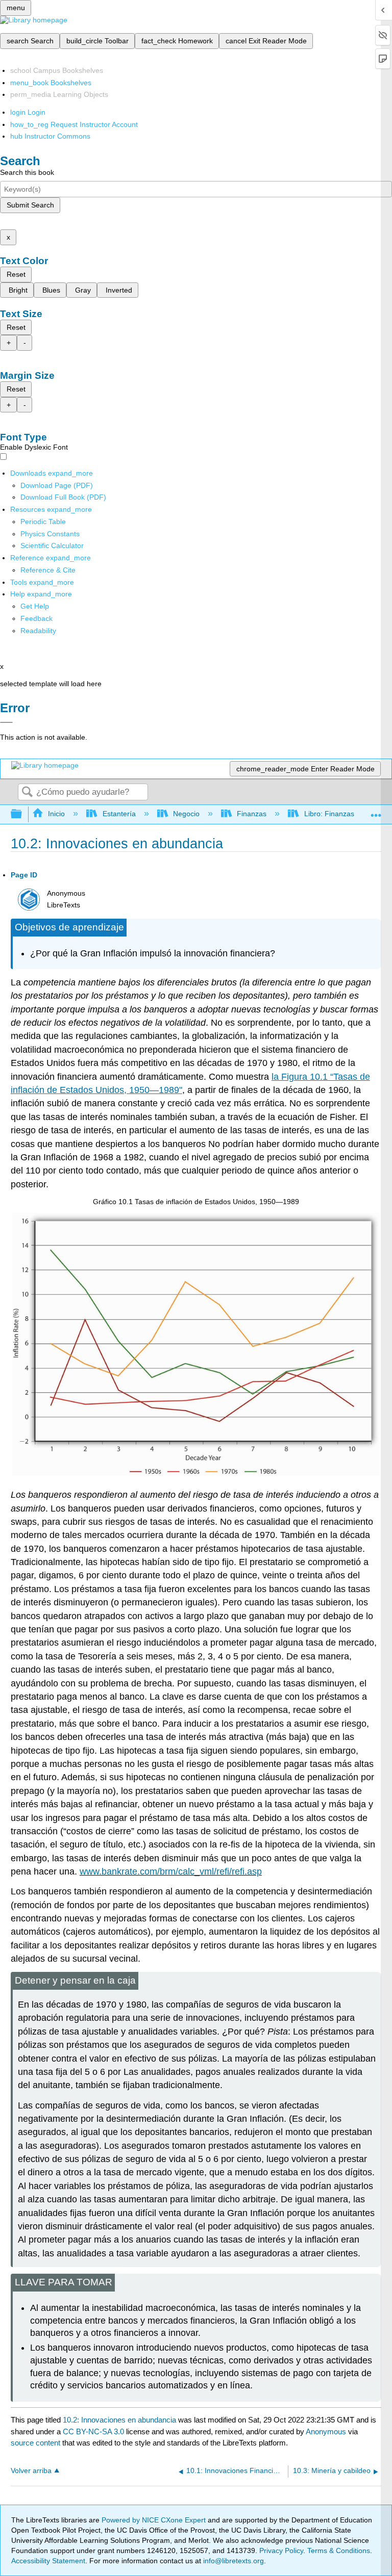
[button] (36, 618)
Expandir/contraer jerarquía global (23, 814)
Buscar (27, 792)
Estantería (119, 814)
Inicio (56, 814)
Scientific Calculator (52, 545)
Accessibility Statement (48, 2561)
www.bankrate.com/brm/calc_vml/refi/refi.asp (171, 1871)
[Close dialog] (6, 722)
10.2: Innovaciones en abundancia (119, 2420)
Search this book (27, 172)
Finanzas (252, 814)
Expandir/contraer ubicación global (376, 811)
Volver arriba (31, 2471)
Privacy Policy (281, 2551)
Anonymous (326, 2431)
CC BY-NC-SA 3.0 (93, 2431)
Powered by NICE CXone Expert (155, 2520)
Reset (16, 274)
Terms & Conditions (339, 2551)
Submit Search (30, 205)
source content (35, 2443)
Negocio (186, 814)
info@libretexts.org (232, 2561)
